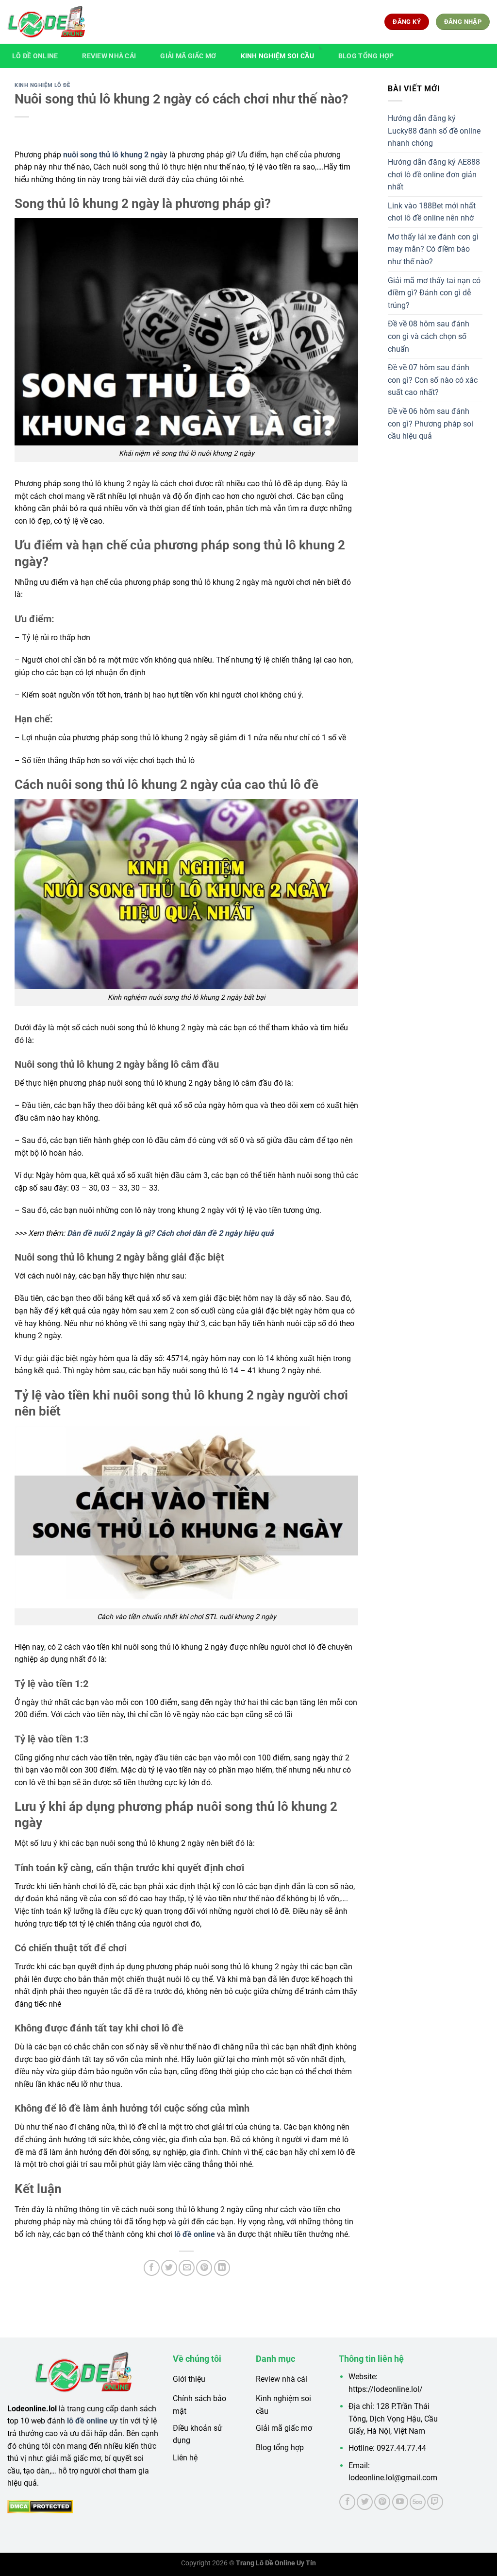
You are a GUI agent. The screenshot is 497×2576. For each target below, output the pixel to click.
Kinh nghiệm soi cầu (277, 56)
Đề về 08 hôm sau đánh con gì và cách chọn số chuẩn (429, 336)
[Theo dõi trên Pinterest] (382, 2502)
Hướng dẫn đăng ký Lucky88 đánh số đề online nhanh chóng (434, 131)
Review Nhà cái (109, 56)
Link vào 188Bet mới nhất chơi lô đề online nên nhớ (432, 212)
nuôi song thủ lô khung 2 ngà (113, 155)
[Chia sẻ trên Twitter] (169, 2268)
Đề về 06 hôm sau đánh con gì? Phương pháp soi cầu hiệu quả (431, 424)
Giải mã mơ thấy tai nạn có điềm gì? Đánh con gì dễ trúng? (434, 293)
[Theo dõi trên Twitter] (365, 2502)
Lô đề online (35, 56)
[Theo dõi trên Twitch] (435, 2502)
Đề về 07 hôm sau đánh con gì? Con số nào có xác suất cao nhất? (433, 380)
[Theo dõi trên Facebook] (347, 2502)
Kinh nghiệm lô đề (42, 85)
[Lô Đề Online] (46, 22)
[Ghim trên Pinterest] (204, 2268)
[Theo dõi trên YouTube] (400, 2502)
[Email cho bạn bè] (187, 2268)
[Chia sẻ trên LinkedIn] (222, 2268)
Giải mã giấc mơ (188, 56)
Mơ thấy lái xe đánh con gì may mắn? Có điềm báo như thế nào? (433, 249)
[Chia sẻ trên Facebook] (152, 2268)
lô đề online (195, 2234)
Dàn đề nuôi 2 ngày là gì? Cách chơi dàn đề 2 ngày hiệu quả (170, 1233)
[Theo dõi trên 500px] (418, 2502)
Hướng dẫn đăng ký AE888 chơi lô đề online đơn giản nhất (434, 174)
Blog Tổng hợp (366, 56)
